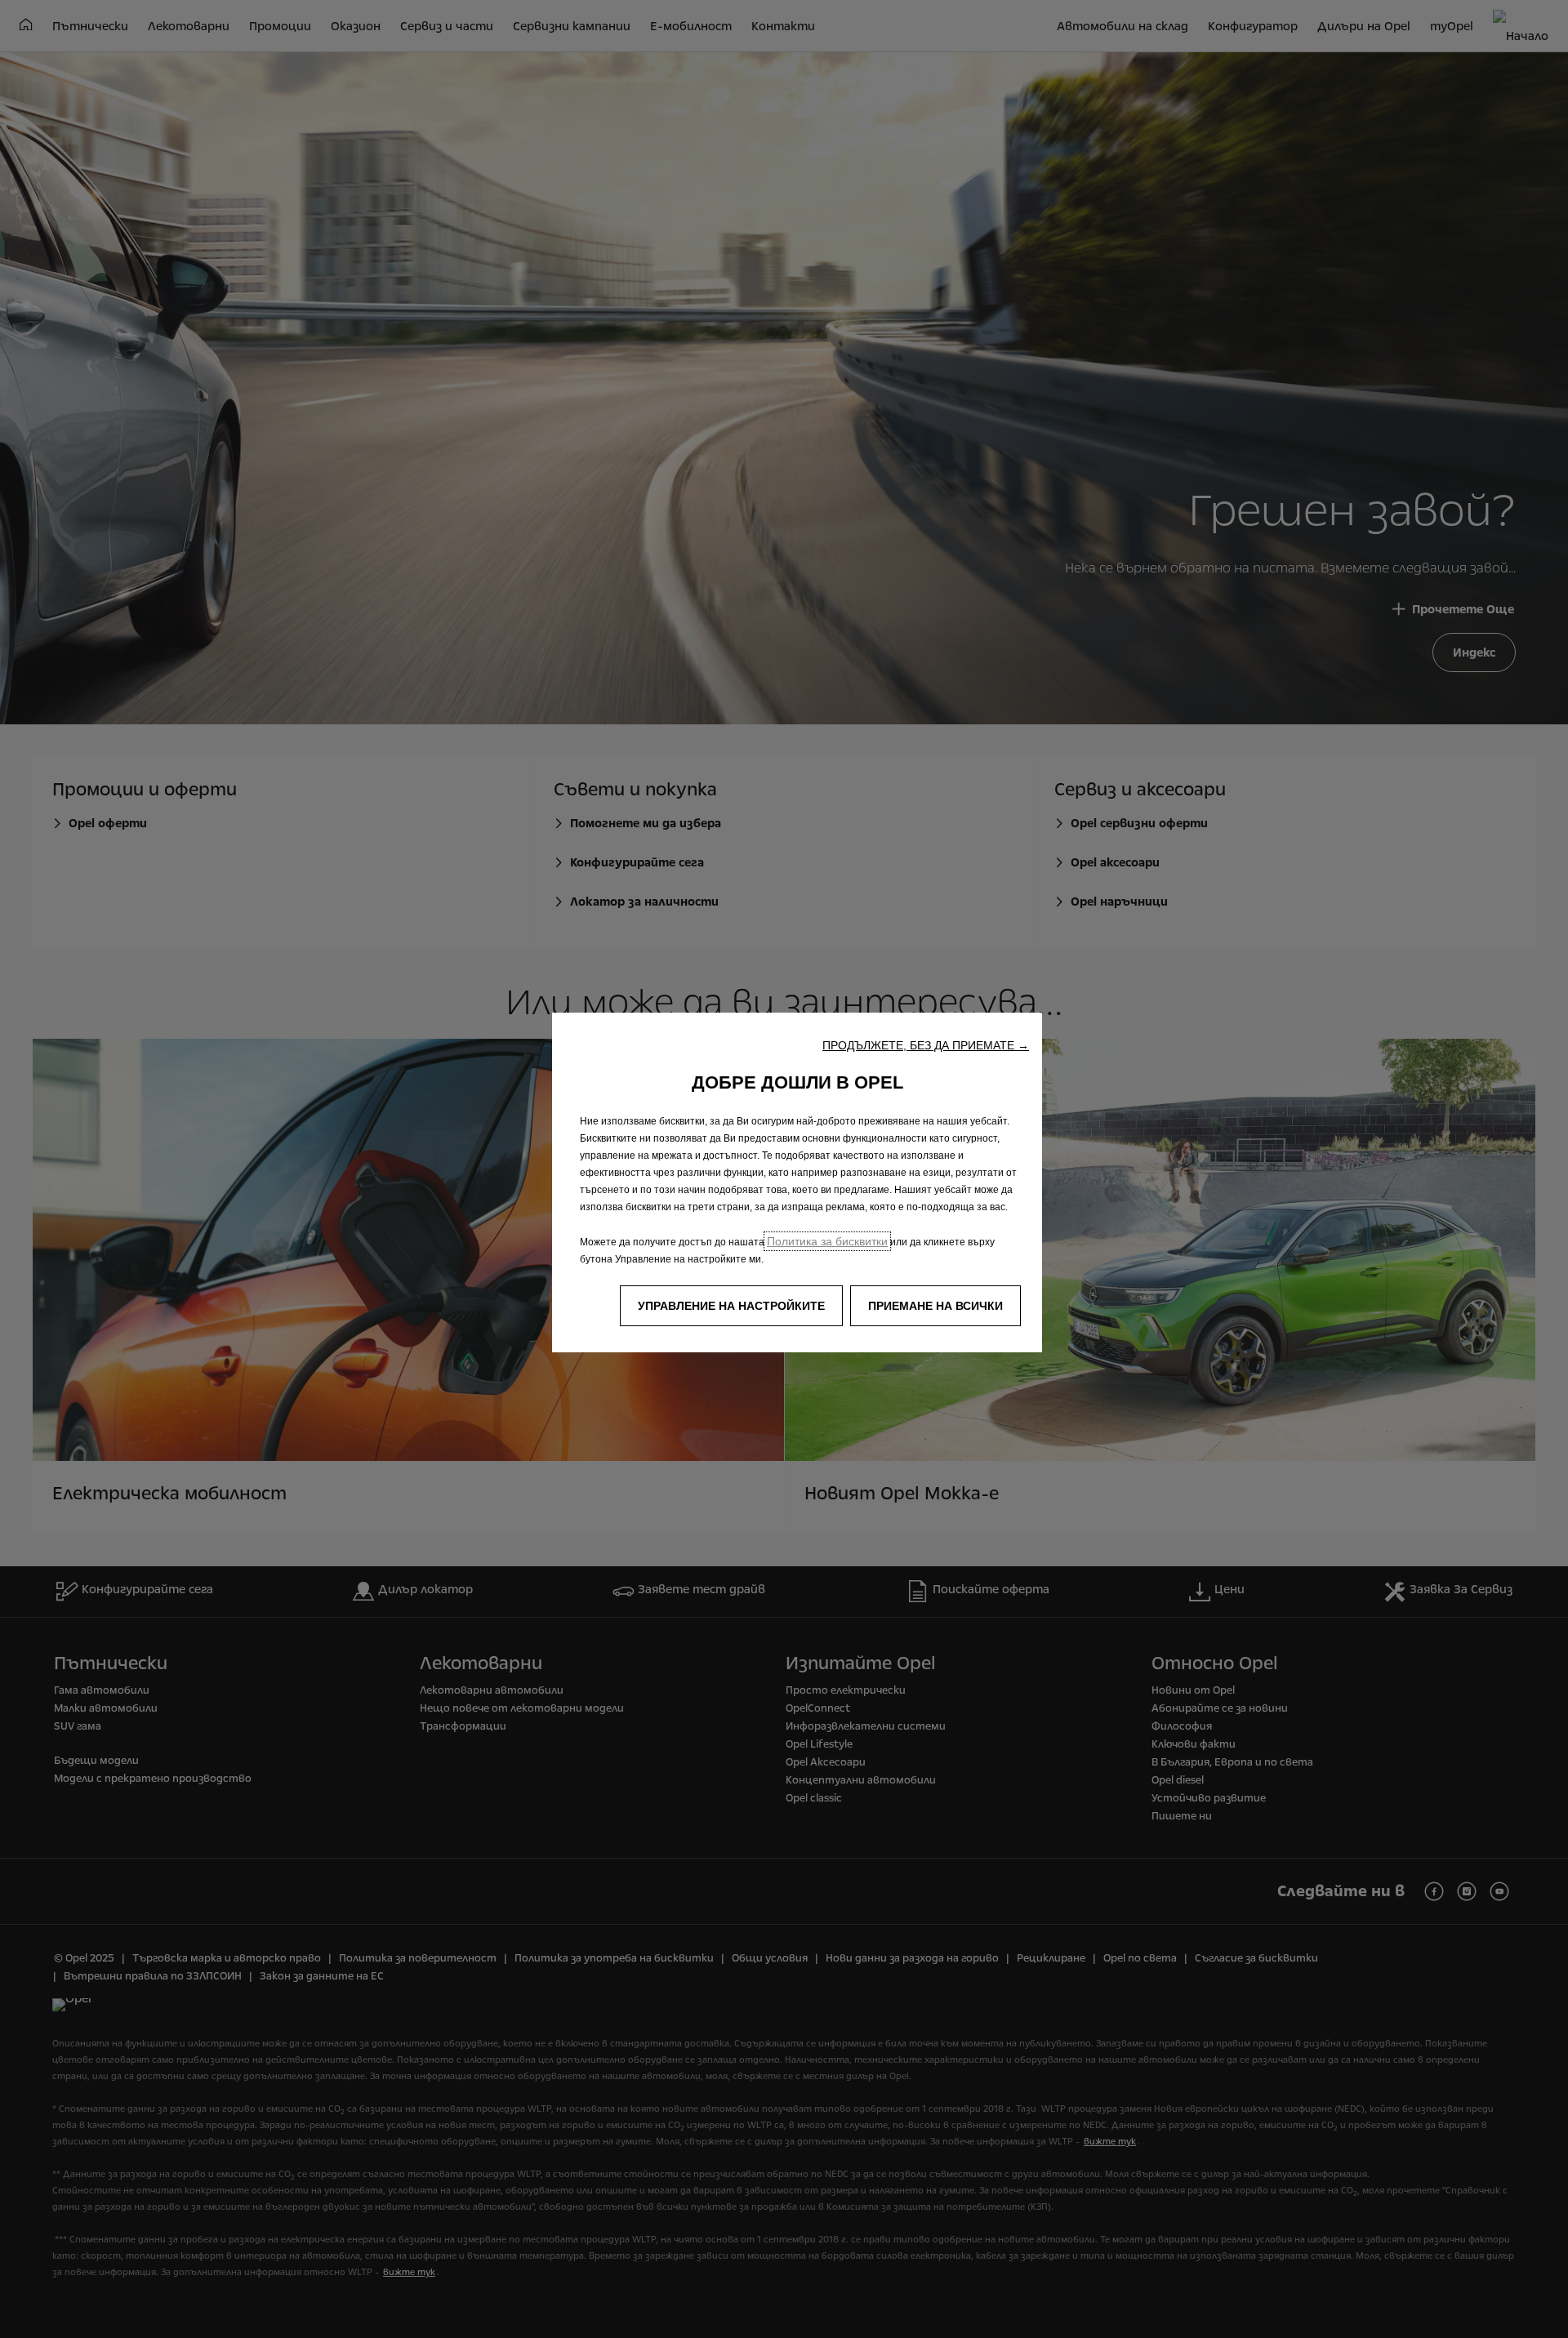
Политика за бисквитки (827, 1241)
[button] (926, 1045)
